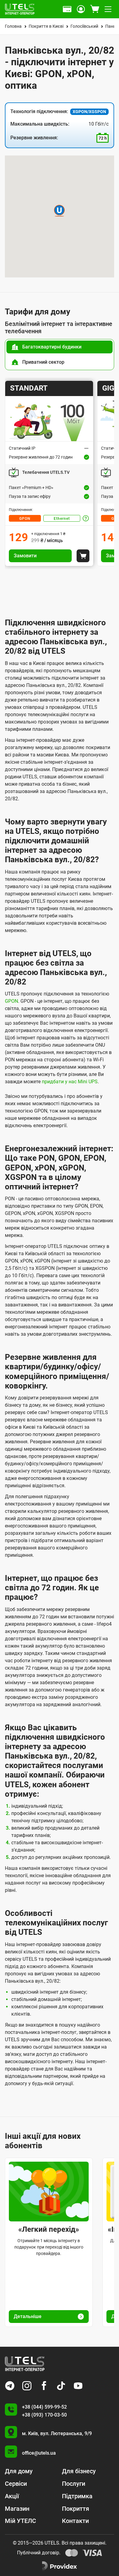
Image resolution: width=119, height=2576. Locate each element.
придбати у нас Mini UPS (70, 1082)
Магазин (17, 2509)
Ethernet (62, 519)
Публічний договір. (39, 2553)
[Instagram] (27, 2386)
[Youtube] (78, 2386)
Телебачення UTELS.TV (46, 472)
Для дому (19, 2471)
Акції (12, 2496)
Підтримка (77, 2496)
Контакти (75, 2521)
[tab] (60, 347)
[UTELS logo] (25, 2364)
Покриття (76, 2509)
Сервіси (16, 2484)
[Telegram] (10, 2386)
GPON (25, 519)
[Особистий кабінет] (81, 9)
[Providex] (60, 2566)
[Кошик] (95, 9)
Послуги (74, 2484)
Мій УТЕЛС (20, 2521)
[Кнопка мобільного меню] (108, 9)
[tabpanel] (60, 473)
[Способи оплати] (67, 9)
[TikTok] (61, 2386)
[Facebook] (44, 2386)
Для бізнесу (79, 2471)
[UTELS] (20, 9)
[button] (59, 211)
